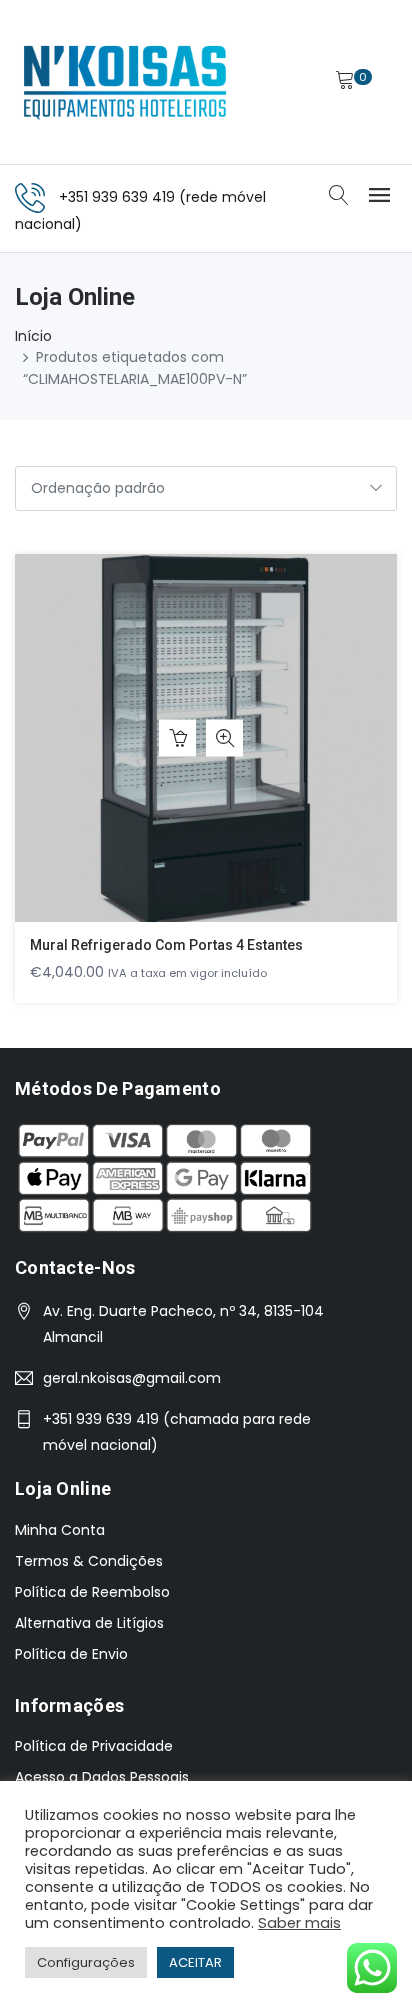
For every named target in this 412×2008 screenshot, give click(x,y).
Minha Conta (60, 1530)
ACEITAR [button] (195, 1962)
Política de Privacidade (94, 1746)
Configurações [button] (86, 1962)
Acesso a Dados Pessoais (102, 1777)
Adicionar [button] (177, 738)
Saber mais (299, 1923)
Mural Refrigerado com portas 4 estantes (166, 945)
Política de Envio (71, 1654)
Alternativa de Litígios (89, 1623)
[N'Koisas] (125, 82)
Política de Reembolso (92, 1592)
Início (33, 336)
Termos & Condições (89, 1561)
